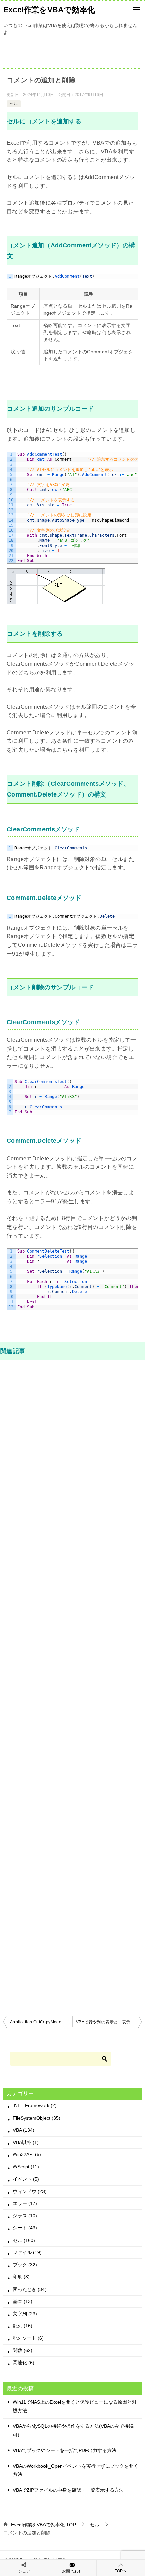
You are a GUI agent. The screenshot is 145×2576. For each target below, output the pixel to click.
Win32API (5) (27, 2154)
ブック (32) (25, 2265)
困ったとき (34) (30, 2289)
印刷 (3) (21, 2277)
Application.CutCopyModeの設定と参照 (41, 2022)
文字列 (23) (25, 2314)
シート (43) (25, 2228)
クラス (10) (25, 2216)
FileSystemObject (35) (37, 2118)
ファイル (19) (27, 2252)
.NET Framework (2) (35, 2105)
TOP (43, 2525)
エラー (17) (25, 2203)
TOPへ (121, 2571)
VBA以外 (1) (26, 2142)
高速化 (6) (24, 2363)
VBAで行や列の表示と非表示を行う (109, 2022)
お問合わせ (72, 2571)
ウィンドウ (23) (30, 2191)
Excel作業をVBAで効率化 (49, 10)
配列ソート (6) (28, 2338)
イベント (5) (26, 2179)
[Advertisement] (72, 1687)
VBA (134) (24, 2130)
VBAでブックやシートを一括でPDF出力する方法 (65, 2450)
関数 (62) (23, 2350)
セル (14, 104)
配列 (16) (23, 2326)
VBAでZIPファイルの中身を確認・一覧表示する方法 (68, 2490)
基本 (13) (23, 2301)
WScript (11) (26, 2167)
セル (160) (24, 2240)
